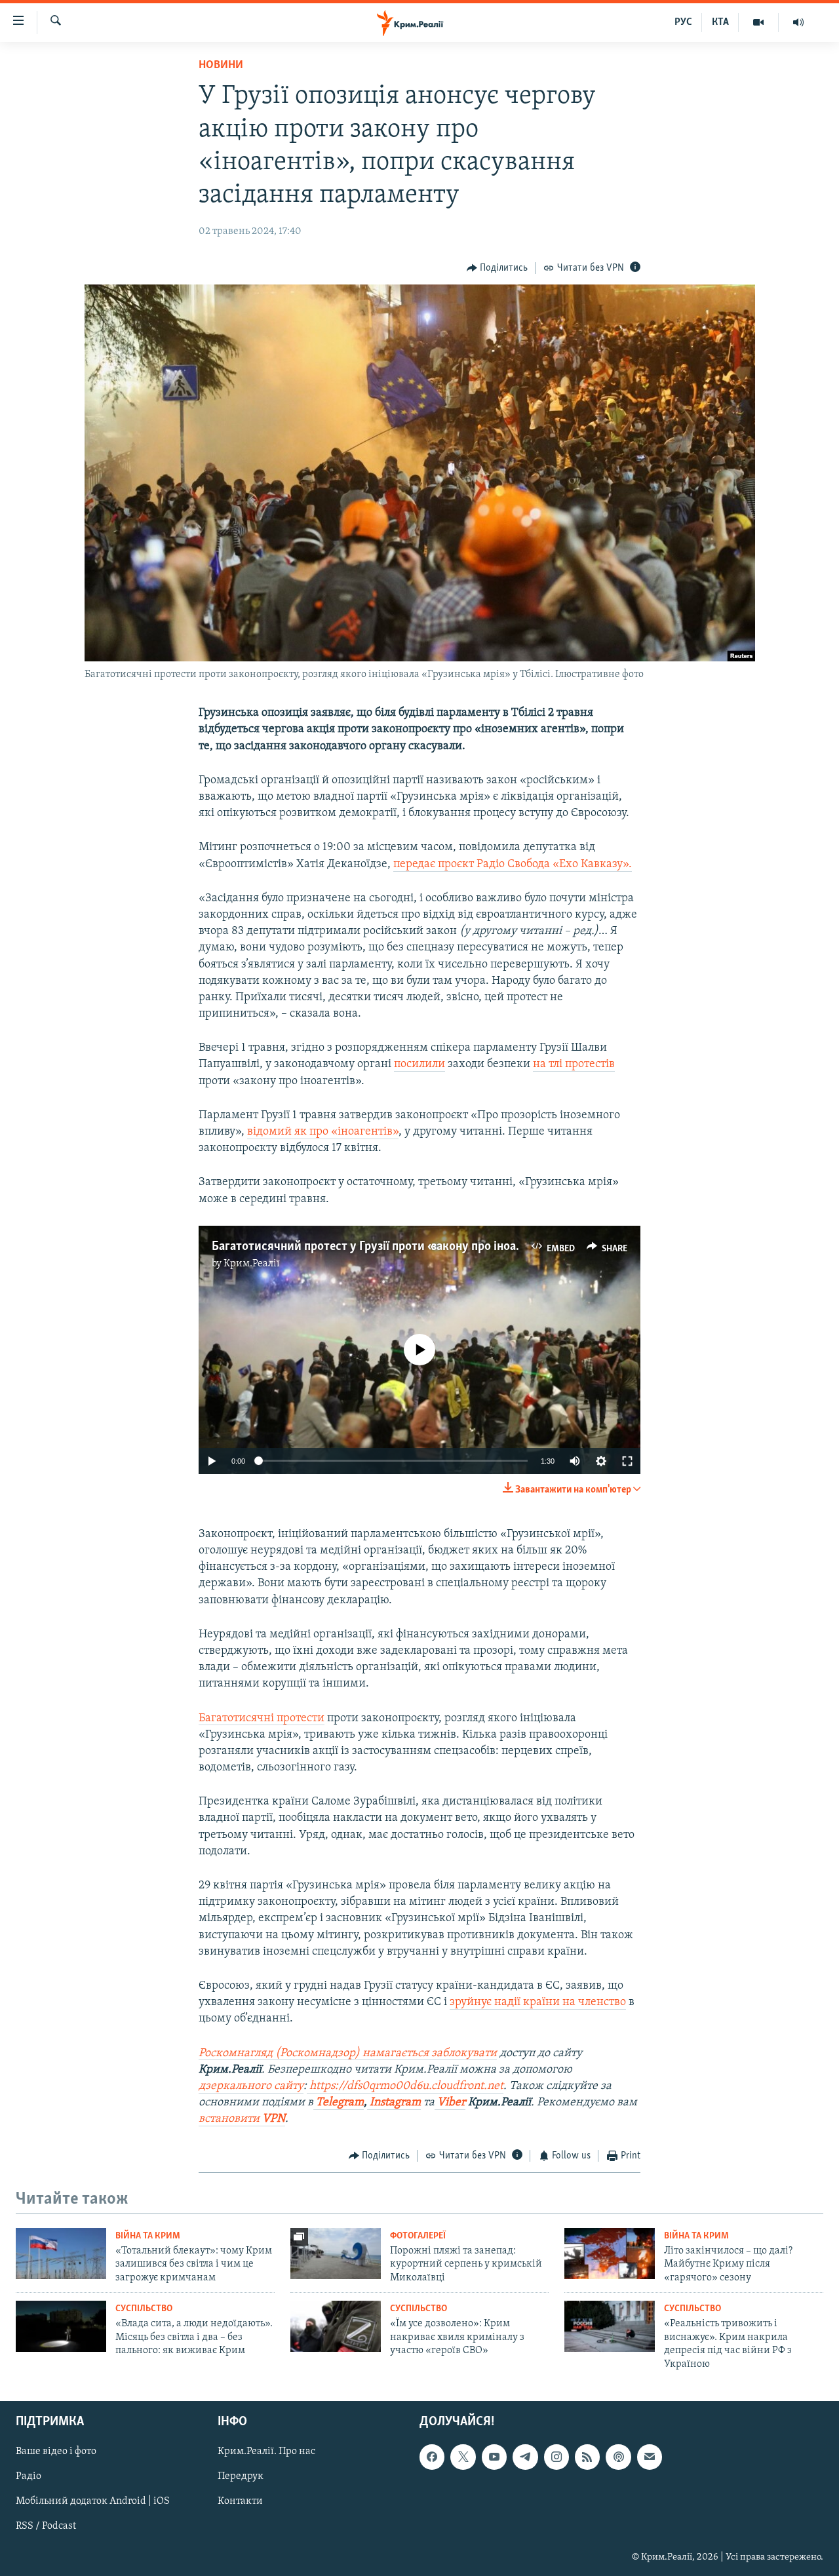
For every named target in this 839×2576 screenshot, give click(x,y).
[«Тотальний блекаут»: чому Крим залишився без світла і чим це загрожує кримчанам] (61, 2254)
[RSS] (587, 2457)
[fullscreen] (627, 1461)
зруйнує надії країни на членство (538, 2002)
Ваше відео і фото (56, 2451)
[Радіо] (798, 22)
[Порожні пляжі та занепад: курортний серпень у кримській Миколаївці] (336, 2254)
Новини (221, 66)
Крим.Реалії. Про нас (266, 2451)
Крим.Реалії (252, 1264)
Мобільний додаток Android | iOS (93, 2501)
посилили (419, 1064)
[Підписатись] (650, 2457)
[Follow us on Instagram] (556, 2457)
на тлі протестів (574, 1064)
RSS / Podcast (46, 2526)
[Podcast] (618, 2457)
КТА (720, 22)
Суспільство (144, 2309)
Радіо (29, 2476)
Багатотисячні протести (262, 1719)
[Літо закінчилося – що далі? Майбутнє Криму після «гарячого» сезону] (610, 2254)
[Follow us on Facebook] (432, 2457)
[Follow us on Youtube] (494, 2457)
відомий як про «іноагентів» (323, 1132)
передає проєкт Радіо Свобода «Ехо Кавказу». (513, 865)
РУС (683, 22)
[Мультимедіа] (759, 22)
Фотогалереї (418, 2236)
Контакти (240, 2501)
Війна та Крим (148, 2236)
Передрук (241, 2476)
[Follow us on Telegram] (525, 2457)
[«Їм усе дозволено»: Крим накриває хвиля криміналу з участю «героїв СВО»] (336, 2326)
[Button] (498, 268)
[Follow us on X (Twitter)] (463, 2457)
